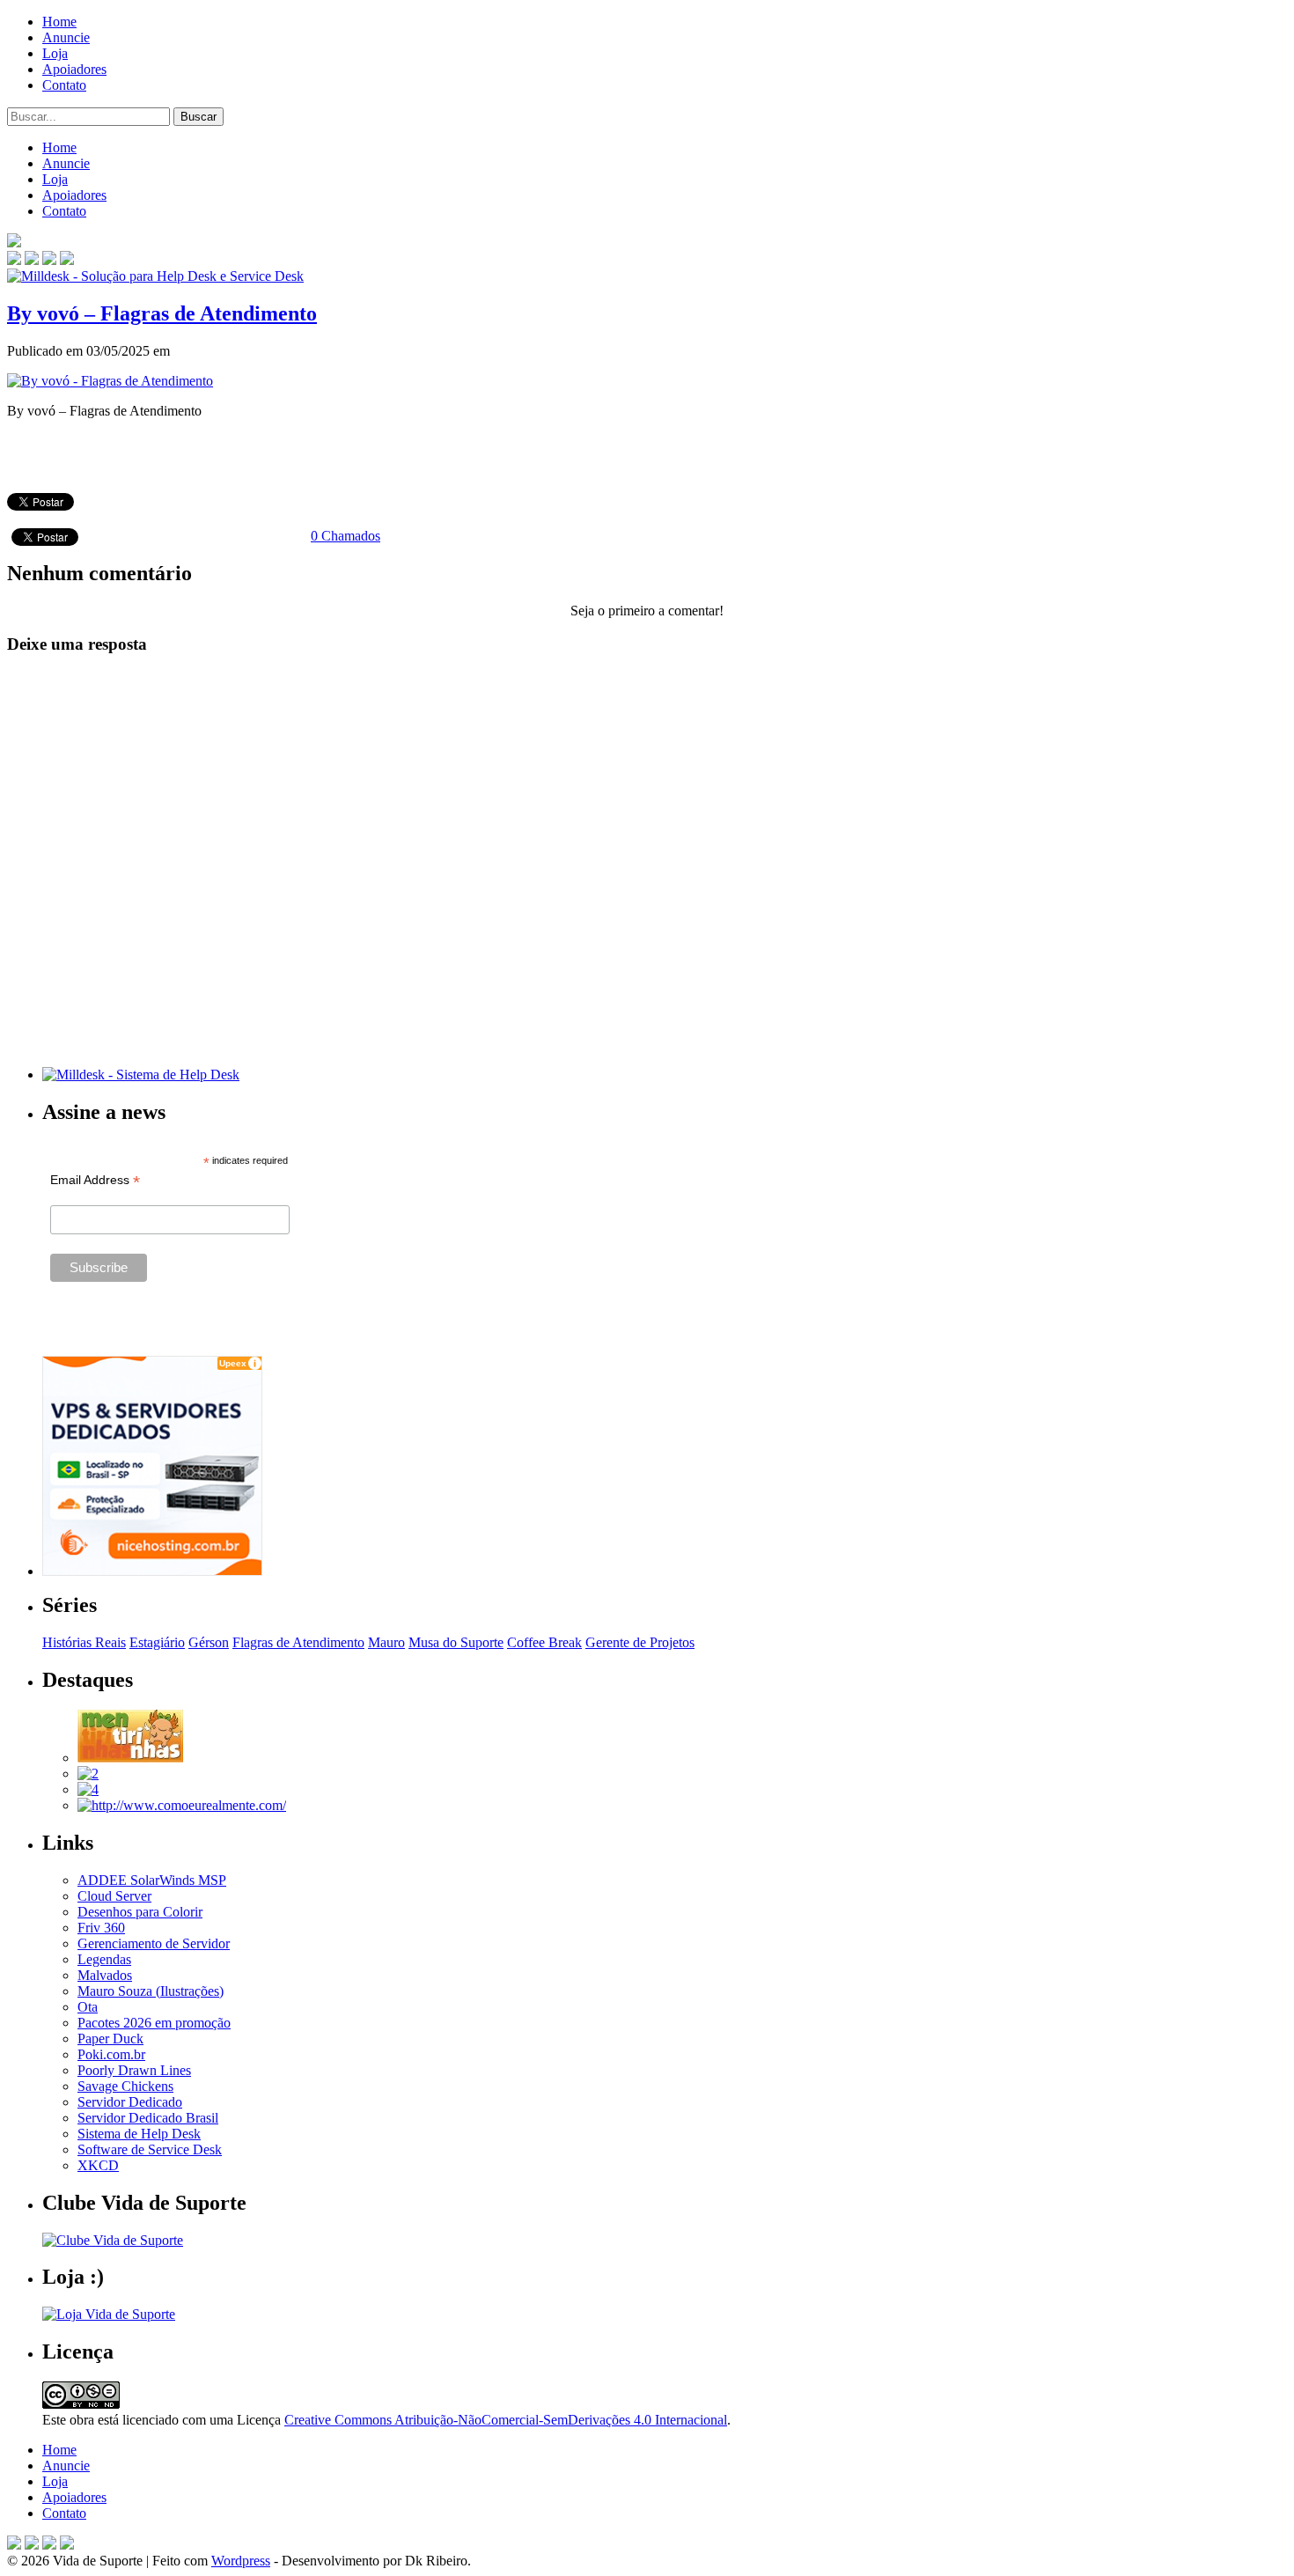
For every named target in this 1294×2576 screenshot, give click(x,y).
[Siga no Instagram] (67, 2545)
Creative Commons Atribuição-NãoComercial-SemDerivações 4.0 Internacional (506, 2420)
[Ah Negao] (88, 1789)
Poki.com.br (111, 2054)
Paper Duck (110, 2039)
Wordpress (241, 2561)
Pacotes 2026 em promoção (154, 2023)
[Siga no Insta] (14, 260)
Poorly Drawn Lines (134, 2070)
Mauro (386, 1642)
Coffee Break (544, 1642)
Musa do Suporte (456, 1642)
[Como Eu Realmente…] (182, 1805)
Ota (88, 2007)
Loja (55, 53)
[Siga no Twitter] (49, 260)
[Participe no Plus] (49, 2545)
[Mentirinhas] (130, 1758)
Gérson (209, 1642)
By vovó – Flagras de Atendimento (162, 313)
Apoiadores (74, 69)
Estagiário (157, 1642)
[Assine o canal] (67, 260)
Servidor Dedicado (130, 2102)
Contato (64, 85)
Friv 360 (101, 1928)
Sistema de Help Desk (139, 2134)
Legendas (104, 1959)
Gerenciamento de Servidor (154, 1943)
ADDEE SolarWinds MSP (152, 1880)
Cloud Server (114, 1896)
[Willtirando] (88, 1774)
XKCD (98, 2165)
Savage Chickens (125, 2086)
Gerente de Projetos (640, 1642)
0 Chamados (346, 536)
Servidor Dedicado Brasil (148, 2118)
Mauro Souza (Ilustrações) (151, 1991)
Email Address (95, 1180)
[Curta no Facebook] (32, 260)
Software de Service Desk (150, 2149)
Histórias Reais (84, 1642)
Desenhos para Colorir (140, 1912)
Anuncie (66, 37)
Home (59, 22)
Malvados (105, 1975)
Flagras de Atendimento (298, 1642)
